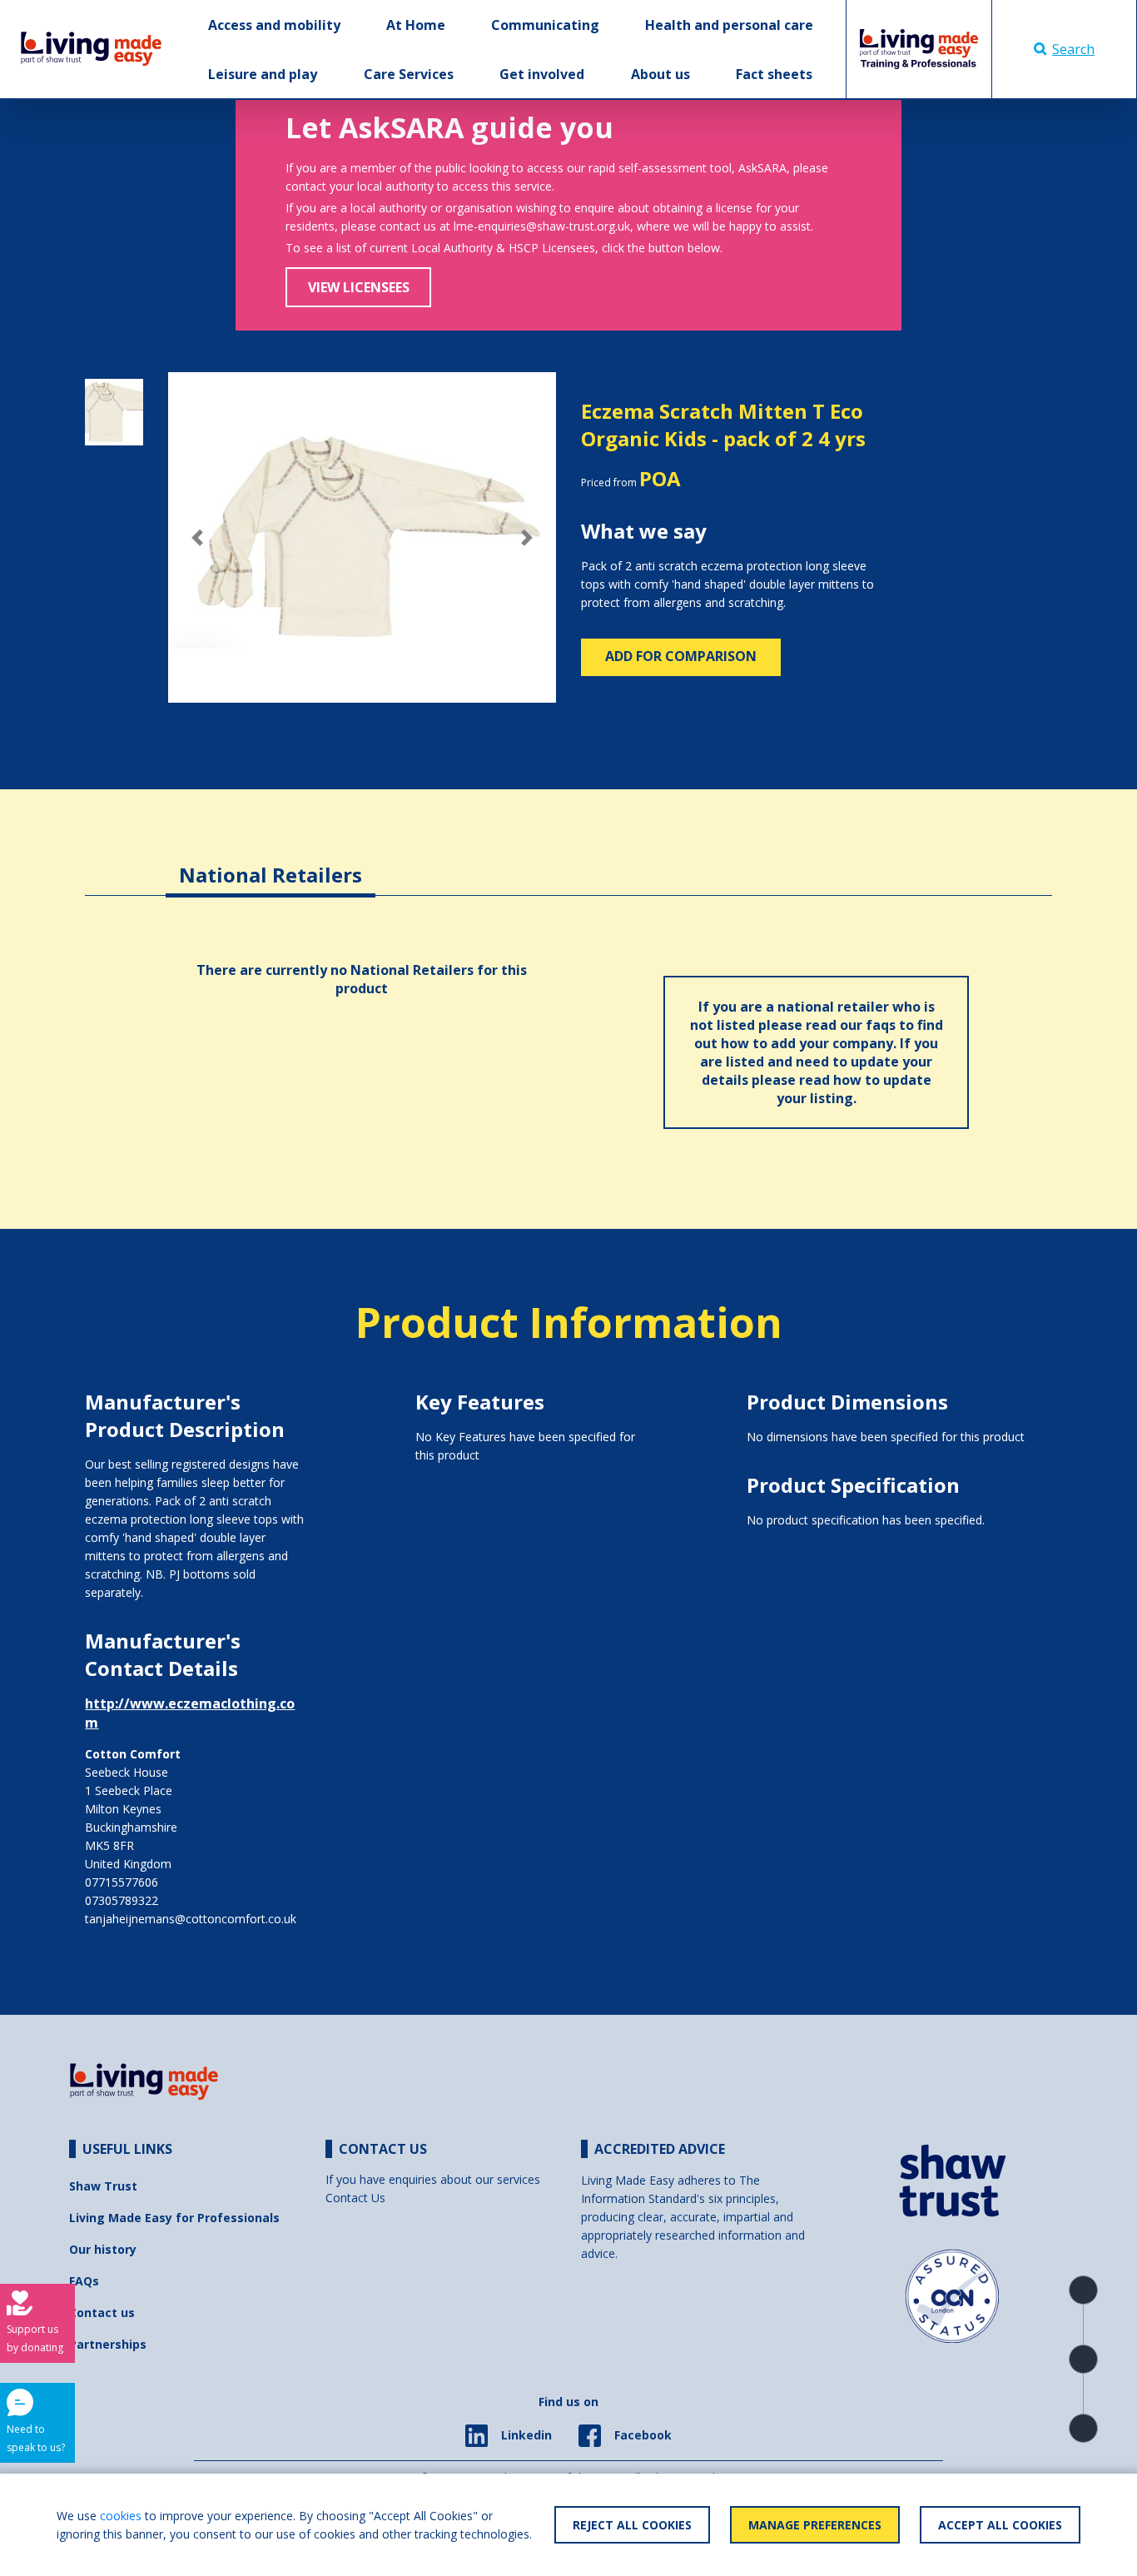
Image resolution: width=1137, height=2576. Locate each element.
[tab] (271, 862)
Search (1073, 49)
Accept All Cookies (1000, 2525)
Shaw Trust (103, 2186)
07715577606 (122, 1882)
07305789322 (122, 1900)
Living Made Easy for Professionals (174, 2218)
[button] (197, 537)
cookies (121, 2516)
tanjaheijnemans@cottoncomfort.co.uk (191, 1919)
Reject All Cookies (632, 2525)
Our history (103, 2249)
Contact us (102, 2312)
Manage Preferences (815, 2525)
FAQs (84, 2281)
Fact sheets (774, 74)
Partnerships (108, 2344)
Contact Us (355, 2198)
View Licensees (359, 287)
